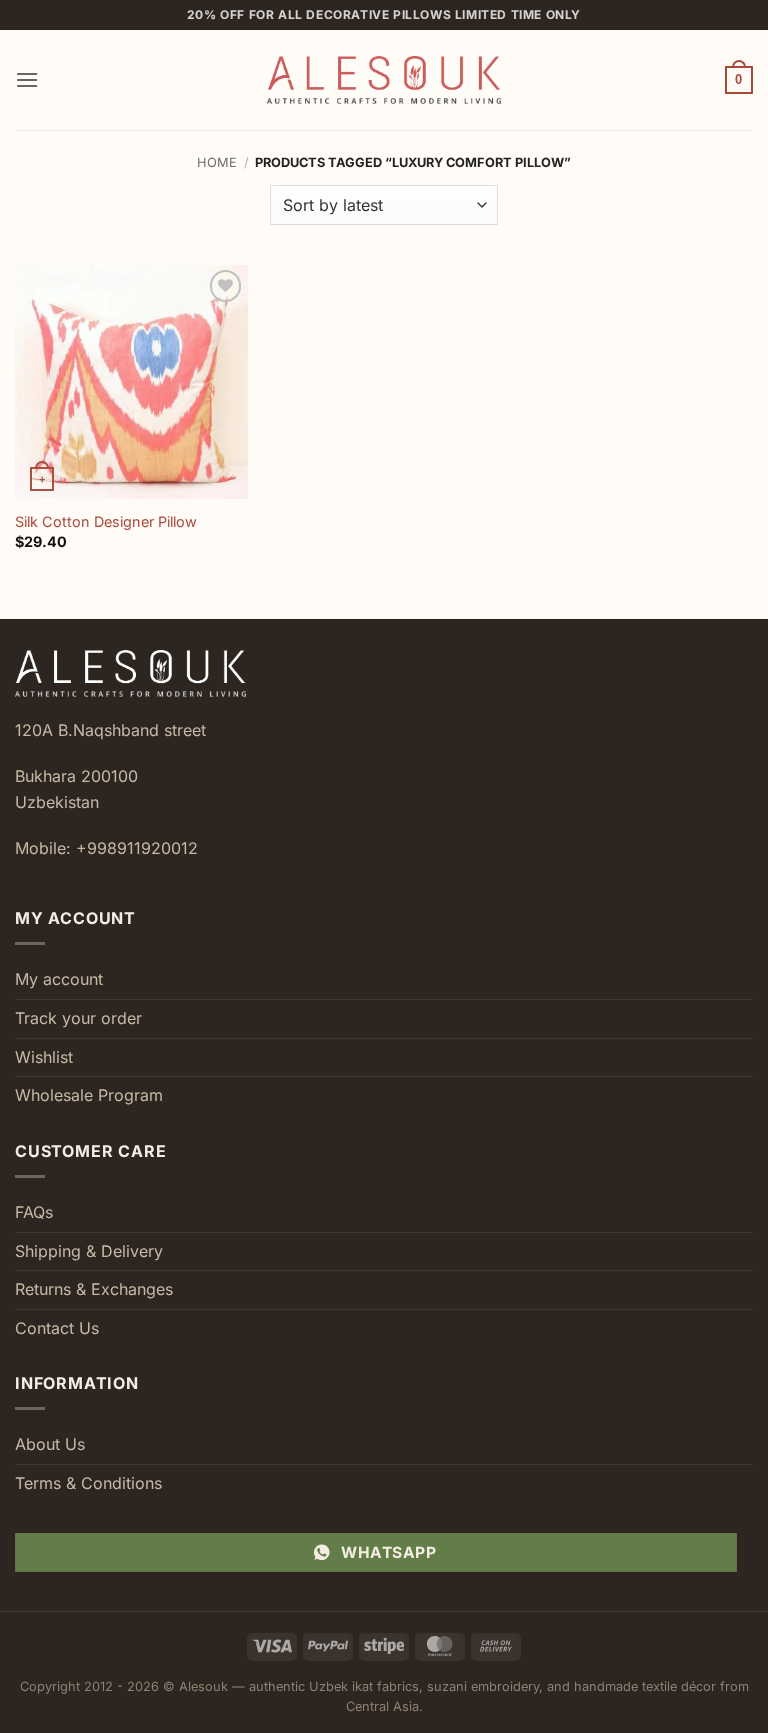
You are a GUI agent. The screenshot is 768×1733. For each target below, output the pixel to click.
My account (59, 979)
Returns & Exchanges (94, 1289)
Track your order (78, 1018)
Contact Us (57, 1328)
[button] (27, 79)
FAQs (34, 1212)
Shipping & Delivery (89, 1251)
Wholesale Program (89, 1095)
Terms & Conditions (88, 1483)
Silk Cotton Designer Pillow (106, 521)
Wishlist (44, 1057)
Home (217, 162)
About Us (50, 1444)
